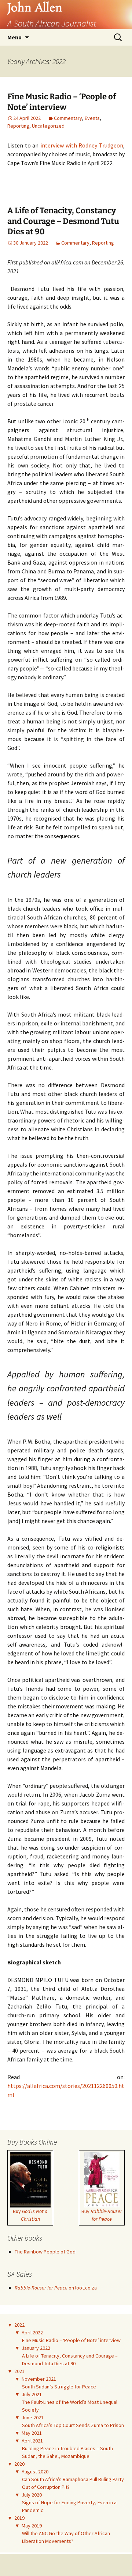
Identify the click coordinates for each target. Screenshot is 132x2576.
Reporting (18, 126)
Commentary (68, 118)
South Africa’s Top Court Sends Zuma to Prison (73, 2425)
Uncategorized (48, 126)
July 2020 (32, 2495)
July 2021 (32, 2394)
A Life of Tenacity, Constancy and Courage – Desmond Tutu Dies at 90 (63, 221)
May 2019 (32, 2526)
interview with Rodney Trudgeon (82, 145)
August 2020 (35, 2472)
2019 (19, 2518)
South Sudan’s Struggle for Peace (59, 2387)
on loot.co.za (56, 2288)
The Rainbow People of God (45, 2252)
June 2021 (33, 2417)
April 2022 (32, 2333)
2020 (19, 2464)
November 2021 (39, 2379)
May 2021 (32, 2433)
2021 (19, 2371)
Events (92, 118)
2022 (19, 2325)
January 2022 (36, 2348)
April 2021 (32, 2441)
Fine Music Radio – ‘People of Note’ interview (62, 102)
